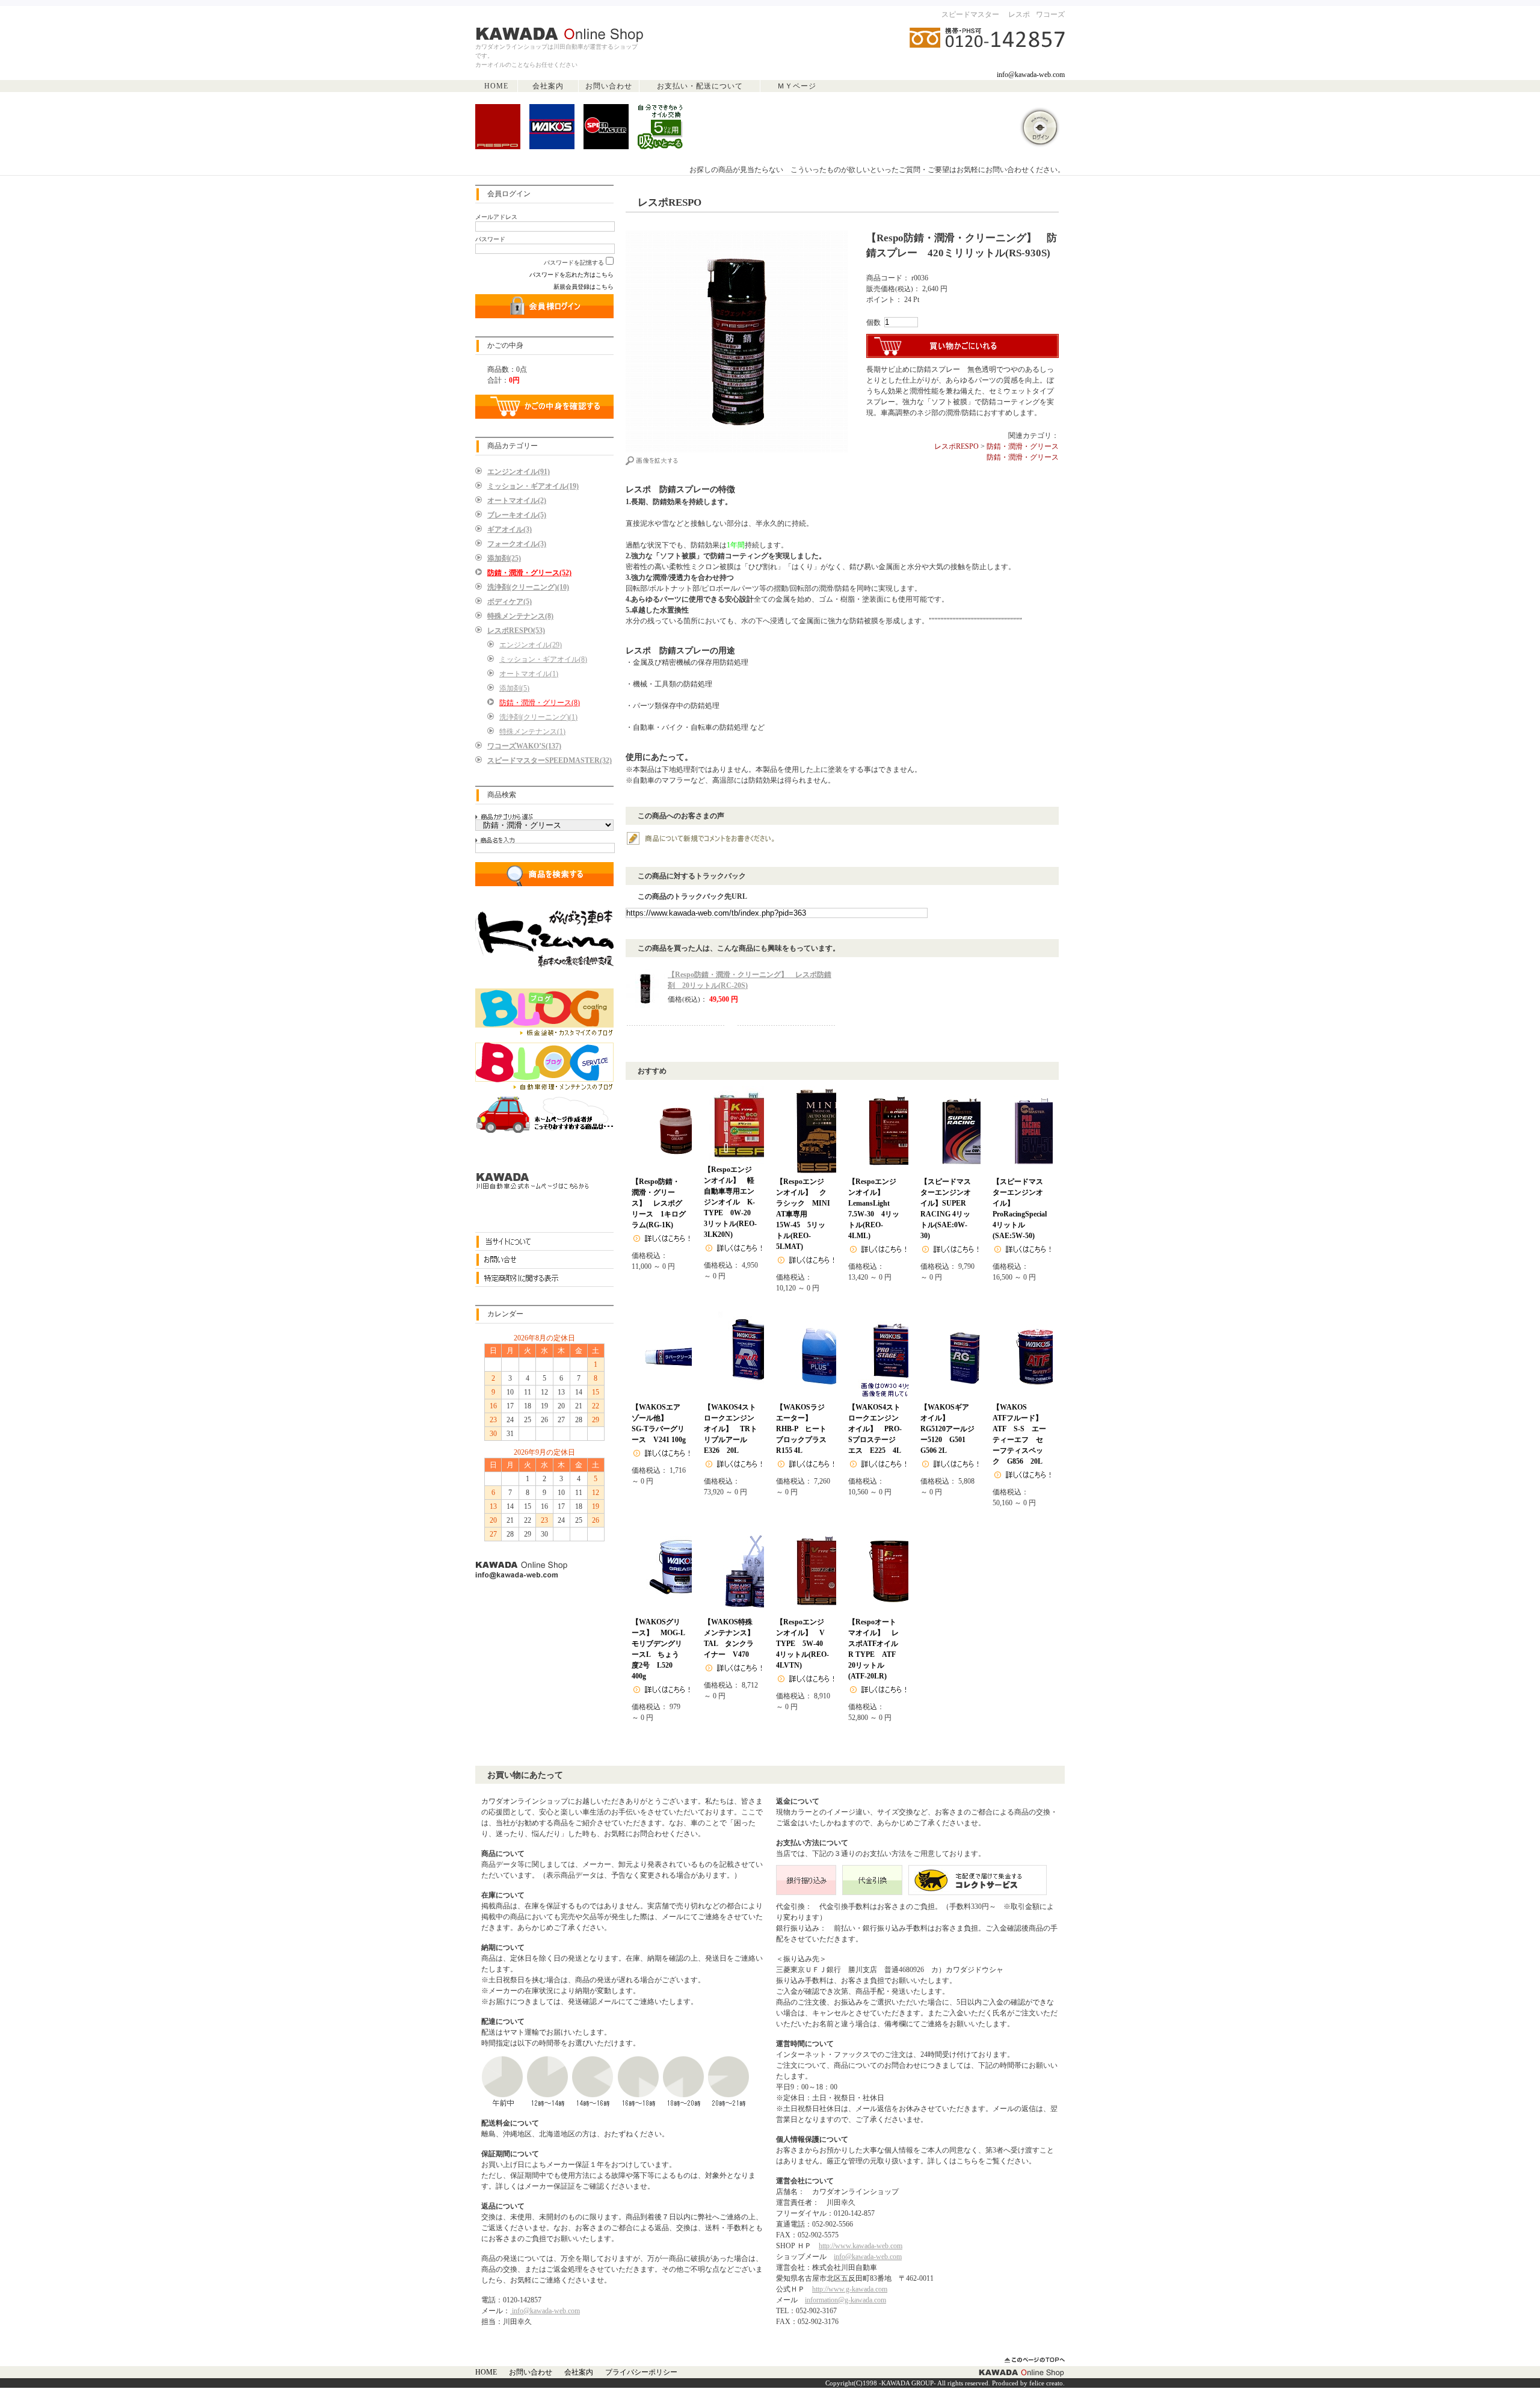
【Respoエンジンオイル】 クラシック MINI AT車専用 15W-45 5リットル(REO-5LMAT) (807, 1214)
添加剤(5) (514, 688)
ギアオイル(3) (510, 529)
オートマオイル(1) (529, 674)
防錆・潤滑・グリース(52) (529, 573)
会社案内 (548, 86)
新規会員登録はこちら (584, 287)
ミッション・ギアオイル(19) (533, 486)
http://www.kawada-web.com (861, 2246)
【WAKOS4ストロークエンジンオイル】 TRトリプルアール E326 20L (731, 1429)
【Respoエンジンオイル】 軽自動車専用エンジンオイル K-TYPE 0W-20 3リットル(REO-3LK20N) (731, 1202)
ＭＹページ (797, 86)
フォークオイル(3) (517, 544)
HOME (496, 86)
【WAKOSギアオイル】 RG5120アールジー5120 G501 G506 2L (947, 1429)
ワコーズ (1050, 14)
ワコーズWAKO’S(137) (524, 746)
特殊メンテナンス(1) (532, 732)
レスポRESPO (956, 446)
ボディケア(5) (510, 602)
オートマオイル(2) (517, 501)
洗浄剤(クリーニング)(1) (538, 717)
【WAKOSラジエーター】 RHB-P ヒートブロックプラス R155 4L (805, 1429)
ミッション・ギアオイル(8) (543, 659)
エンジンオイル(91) (519, 472)
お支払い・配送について (700, 86)
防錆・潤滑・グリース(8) (540, 703)
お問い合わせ (609, 86)
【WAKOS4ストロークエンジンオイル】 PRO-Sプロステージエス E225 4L (875, 1429)
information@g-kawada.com (845, 2300)
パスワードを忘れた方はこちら (571, 275)
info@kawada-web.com (1031, 75)
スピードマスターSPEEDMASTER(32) (550, 760)
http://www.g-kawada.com (850, 2289)
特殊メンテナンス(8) (520, 616)
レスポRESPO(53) (516, 630)
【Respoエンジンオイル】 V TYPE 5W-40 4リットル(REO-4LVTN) (804, 1644)
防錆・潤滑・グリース (1023, 446)
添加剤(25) (504, 558)
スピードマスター (970, 14)
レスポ (1019, 14)
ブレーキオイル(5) (517, 515)
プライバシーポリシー (641, 2372)
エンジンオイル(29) (531, 645)
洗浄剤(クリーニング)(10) (528, 587)
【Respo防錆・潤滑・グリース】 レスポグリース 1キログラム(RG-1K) (659, 1203)
